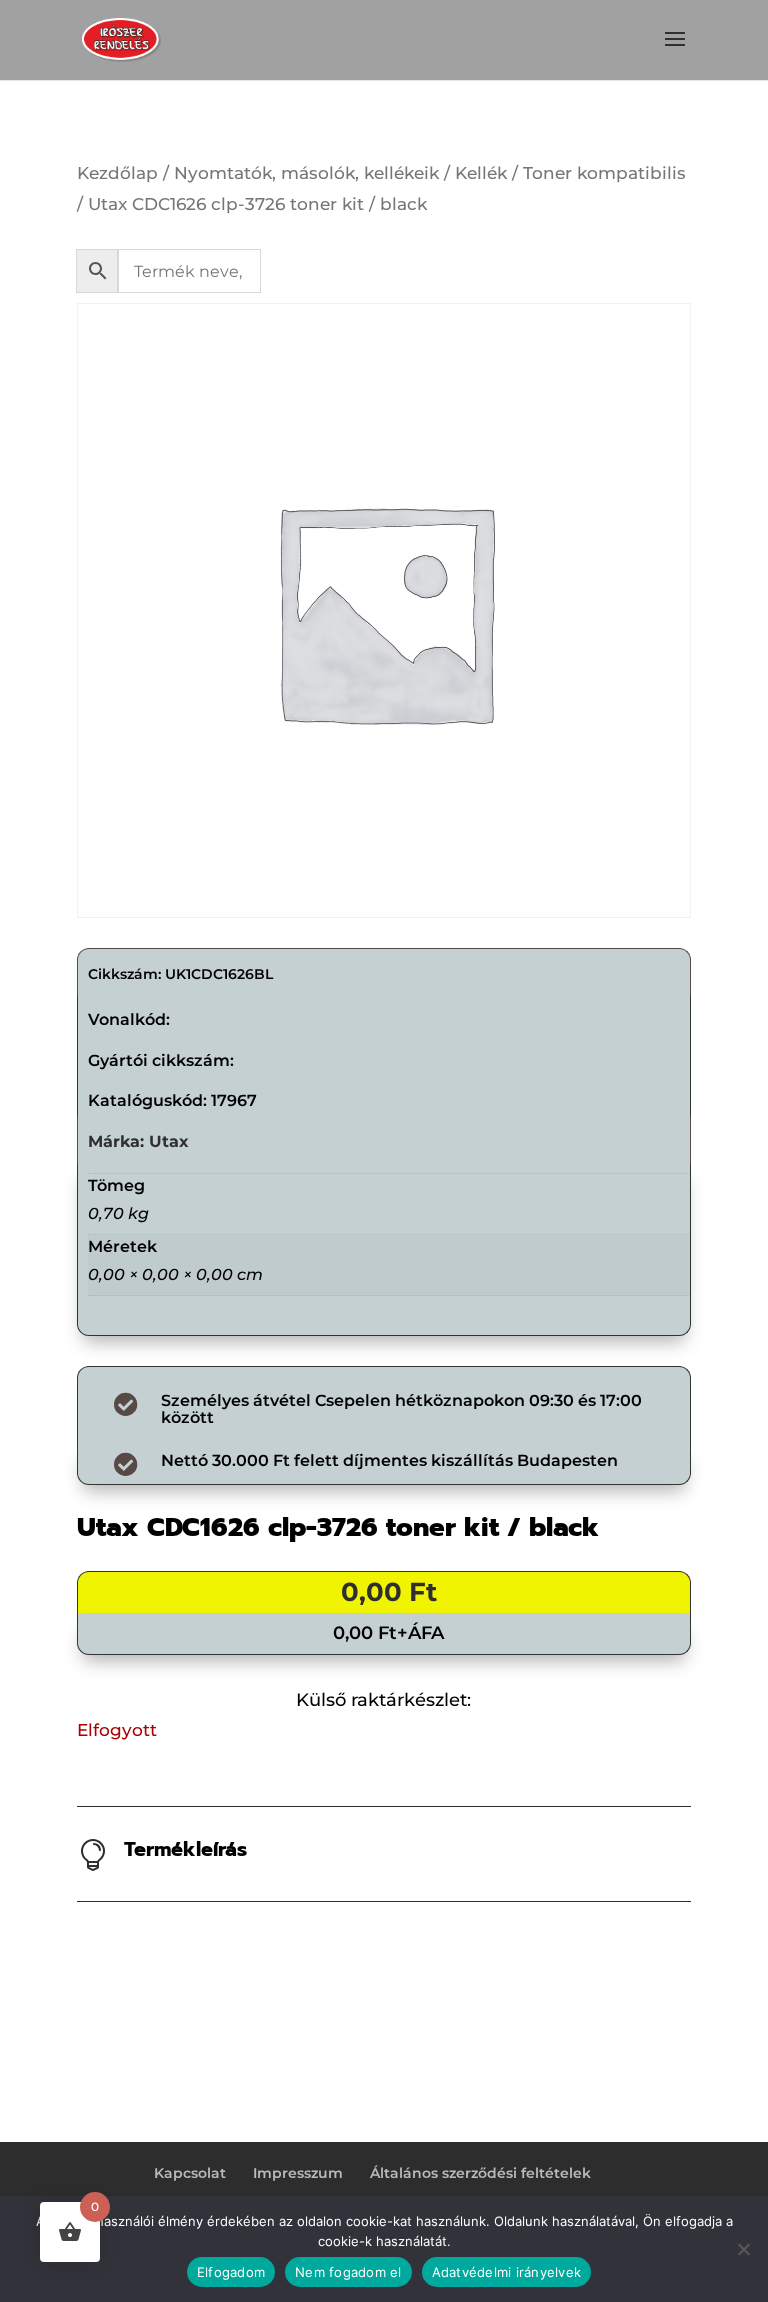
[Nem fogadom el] (743, 2249)
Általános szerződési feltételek (480, 2173)
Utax (169, 1141)
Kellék (481, 173)
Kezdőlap (117, 173)
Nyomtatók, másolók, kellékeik (306, 173)
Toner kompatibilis (604, 173)
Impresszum (298, 2173)
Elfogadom (231, 2272)
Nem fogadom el (348, 2272)
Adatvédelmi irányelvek (507, 2272)
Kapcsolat (190, 2173)
